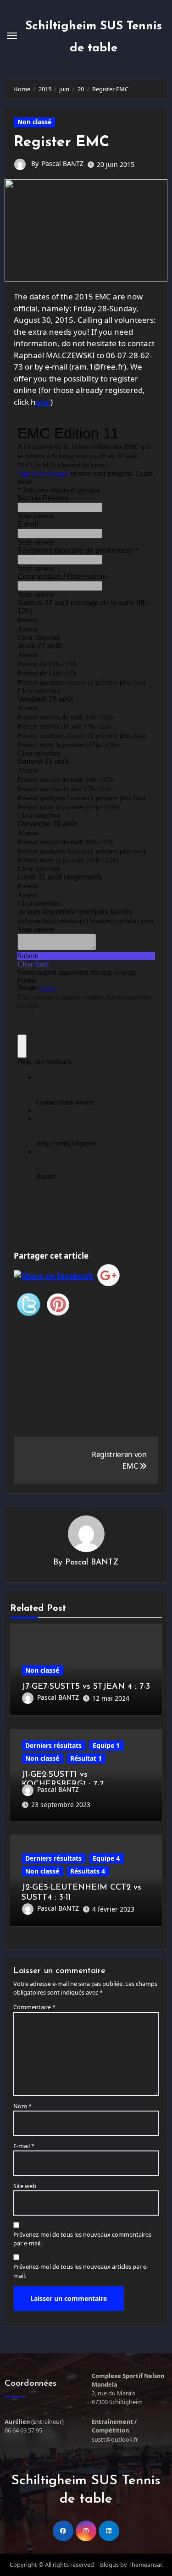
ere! (43, 402)
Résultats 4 (88, 1871)
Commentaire (34, 2007)
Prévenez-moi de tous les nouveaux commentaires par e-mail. (82, 2239)
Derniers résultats (53, 1745)
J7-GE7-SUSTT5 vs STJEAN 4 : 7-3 (86, 1687)
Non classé (34, 122)
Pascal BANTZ (63, 163)
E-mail (24, 2146)
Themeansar (145, 2565)
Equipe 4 (106, 1858)
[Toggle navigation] (12, 36)
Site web (25, 2186)
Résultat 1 (86, 1758)
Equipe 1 (106, 1745)
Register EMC (61, 143)
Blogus (109, 2565)
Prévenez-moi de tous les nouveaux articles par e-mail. (81, 2271)
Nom (22, 2106)
